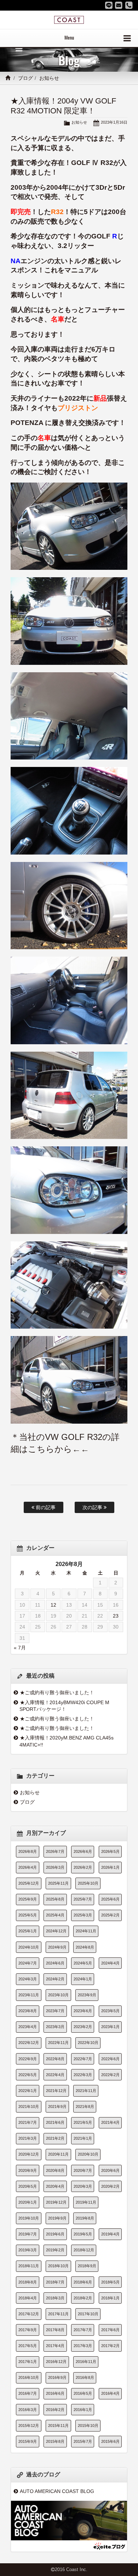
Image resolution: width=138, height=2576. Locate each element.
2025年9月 (28, 1899)
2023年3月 (55, 2027)
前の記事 (45, 1507)
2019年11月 (86, 2202)
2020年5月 (28, 2186)
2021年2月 (55, 2138)
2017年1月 (28, 2362)
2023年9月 (87, 1995)
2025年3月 (83, 1915)
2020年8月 (55, 2170)
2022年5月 (28, 2075)
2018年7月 (55, 2282)
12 (53, 1605)
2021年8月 (85, 2107)
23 (116, 1616)
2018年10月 (58, 2266)
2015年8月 (55, 2441)
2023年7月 (55, 2011)
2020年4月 (55, 2186)
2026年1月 (110, 1867)
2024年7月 (28, 1963)
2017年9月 (28, 2330)
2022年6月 (110, 2059)
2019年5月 (83, 2234)
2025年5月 (28, 1915)
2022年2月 (110, 2075)
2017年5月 (28, 2346)
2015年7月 (83, 2441)
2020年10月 (88, 2154)
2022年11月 (58, 2043)
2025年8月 (55, 1899)
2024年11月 (86, 1931)
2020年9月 (28, 2170)
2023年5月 (110, 2011)
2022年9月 (28, 2059)
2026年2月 (83, 1867)
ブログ (25, 78)
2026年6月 (83, 1851)
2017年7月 (83, 2330)
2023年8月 (28, 2011)
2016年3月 (28, 2410)
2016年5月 (83, 2393)
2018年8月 (28, 2282)
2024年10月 (29, 1947)
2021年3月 (28, 2138)
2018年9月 (87, 2266)
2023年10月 (58, 1995)
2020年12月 (29, 2154)
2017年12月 (29, 2314)
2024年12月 (56, 1931)
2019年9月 (57, 2218)
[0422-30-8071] (129, 5)
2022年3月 (83, 2075)
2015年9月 (28, 2441)
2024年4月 (110, 1963)
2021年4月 (110, 2122)
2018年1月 (110, 2298)
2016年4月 (110, 2393)
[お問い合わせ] (119, 5)
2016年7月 (28, 2393)
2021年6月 (55, 2122)
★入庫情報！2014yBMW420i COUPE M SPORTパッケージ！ (64, 1706)
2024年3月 (28, 1979)
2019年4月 (110, 2234)
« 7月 (20, 1648)
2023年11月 (29, 1995)
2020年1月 (28, 2202)
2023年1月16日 (114, 122)
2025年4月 (55, 1915)
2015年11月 (58, 2426)
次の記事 (93, 1507)
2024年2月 (55, 1979)
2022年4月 (55, 2075)
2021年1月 (83, 2138)
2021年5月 (83, 2122)
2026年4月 (28, 1867)
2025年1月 (28, 1931)
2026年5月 (110, 1851)
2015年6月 (110, 2441)
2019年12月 (56, 2202)
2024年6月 (55, 1963)
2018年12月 (84, 2250)
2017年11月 (58, 2314)
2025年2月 (110, 1915)
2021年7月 (28, 2122)
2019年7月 (28, 2234)
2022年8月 (55, 2059)
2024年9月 (57, 1947)
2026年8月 (28, 1851)
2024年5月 (83, 1963)
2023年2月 (83, 2027)
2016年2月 (55, 2410)
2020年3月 (83, 2186)
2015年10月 (88, 2426)
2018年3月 (55, 2298)
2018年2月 (83, 2298)
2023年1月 (110, 2027)
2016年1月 (83, 2410)
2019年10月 (29, 2218)
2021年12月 (56, 2091)
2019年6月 (55, 2234)
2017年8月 (55, 2330)
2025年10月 (88, 1883)
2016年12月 (56, 2362)
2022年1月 (28, 2091)
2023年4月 (28, 2027)
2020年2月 (110, 2186)
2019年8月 (85, 2218)
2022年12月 (29, 2043)
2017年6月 (110, 2330)
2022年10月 (88, 2043)
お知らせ (49, 78)
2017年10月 (88, 2314)
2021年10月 (29, 2107)
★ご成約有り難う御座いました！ (57, 1692)
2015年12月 (29, 2426)
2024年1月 (83, 1979)
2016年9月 (57, 2377)
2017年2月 (110, 2346)
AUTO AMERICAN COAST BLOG (57, 2491)
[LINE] (109, 5)
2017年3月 (83, 2346)
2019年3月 (28, 2250)
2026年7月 (55, 1851)
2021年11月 (86, 2091)
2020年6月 (110, 2170)
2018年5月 (110, 2282)
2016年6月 (55, 2393)
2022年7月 (83, 2059)
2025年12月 (29, 1883)
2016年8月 (85, 2377)
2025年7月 (83, 1899)
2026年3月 (55, 1867)
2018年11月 (29, 2266)
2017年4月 (55, 2346)
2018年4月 (28, 2298)
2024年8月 (85, 1947)
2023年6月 (83, 2011)
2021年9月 (57, 2107)
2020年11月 (58, 2154)
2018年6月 (83, 2282)
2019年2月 (55, 2250)
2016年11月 (86, 2362)
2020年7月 (83, 2170)
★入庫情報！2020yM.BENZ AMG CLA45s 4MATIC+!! (67, 1741)
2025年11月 (58, 1883)
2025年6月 (110, 1899)
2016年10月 (29, 2377)
